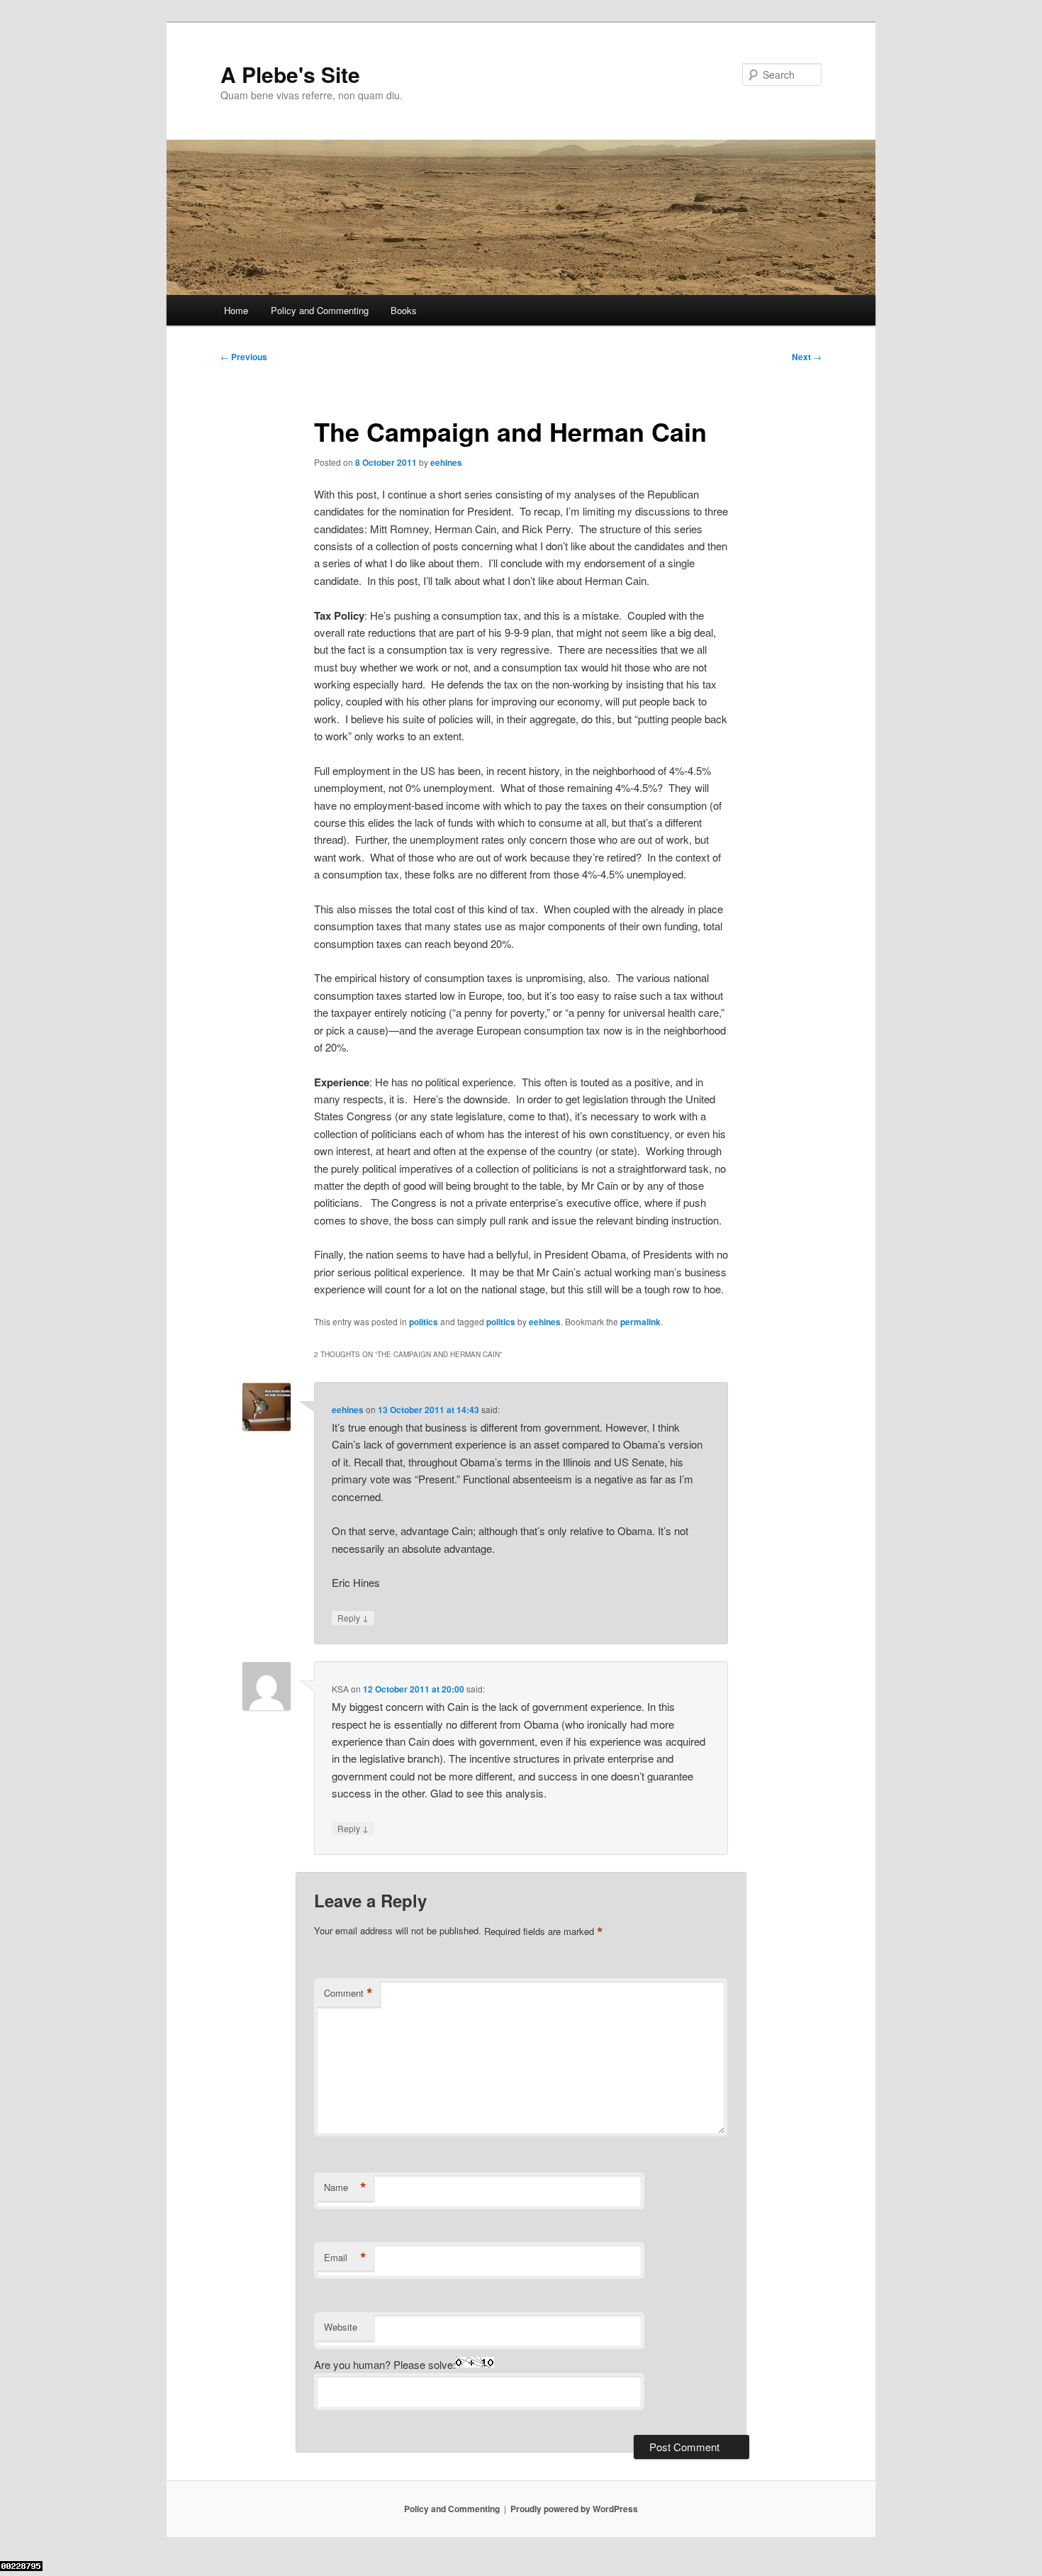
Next (807, 357)
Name (345, 2187)
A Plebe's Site (290, 74)
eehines (446, 462)
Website (341, 2327)
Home (236, 310)
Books (404, 310)
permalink (640, 1322)
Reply (353, 1617)
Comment (348, 1993)
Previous (244, 357)
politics (424, 1322)
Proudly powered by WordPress (574, 2509)
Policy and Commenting (320, 310)
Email (345, 2258)
